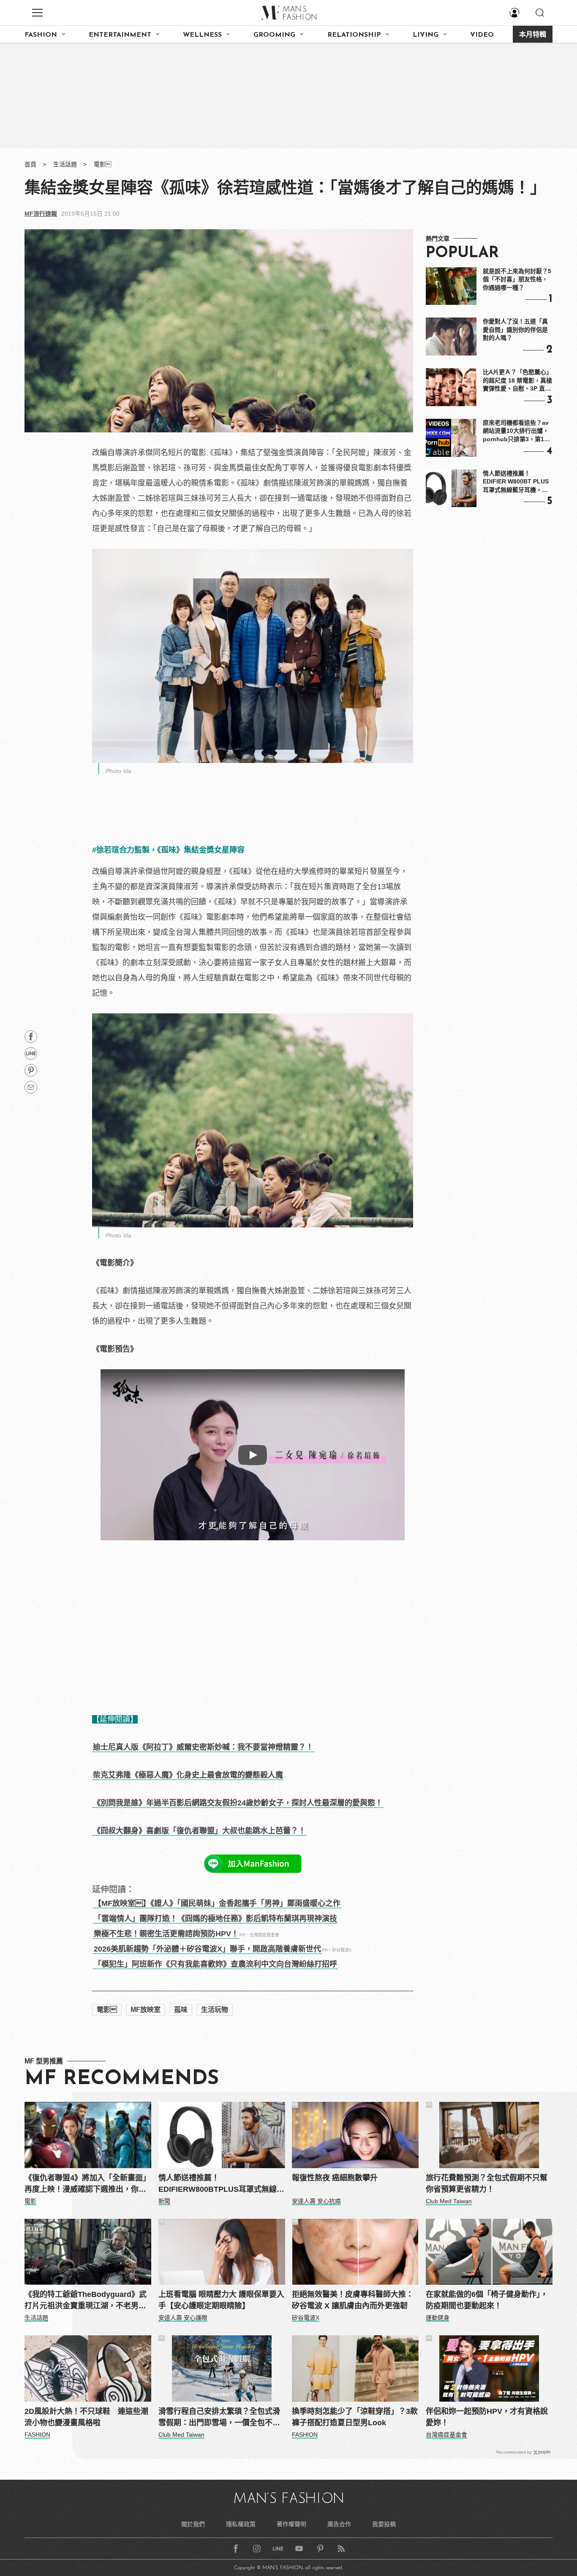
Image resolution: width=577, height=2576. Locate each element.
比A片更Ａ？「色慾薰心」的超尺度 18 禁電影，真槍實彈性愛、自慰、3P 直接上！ (517, 381)
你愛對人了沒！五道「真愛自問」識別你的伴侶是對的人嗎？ (515, 330)
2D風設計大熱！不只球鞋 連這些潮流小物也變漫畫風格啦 (86, 2417)
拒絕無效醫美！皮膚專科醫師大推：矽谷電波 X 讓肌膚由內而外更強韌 (353, 2300)
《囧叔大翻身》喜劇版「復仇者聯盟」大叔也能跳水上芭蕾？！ (199, 1831)
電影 (103, 164)
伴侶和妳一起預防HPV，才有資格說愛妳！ (487, 2417)
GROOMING (274, 35)
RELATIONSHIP (354, 35)
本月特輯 (533, 35)
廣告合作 (339, 2524)
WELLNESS (202, 35)
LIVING (426, 35)
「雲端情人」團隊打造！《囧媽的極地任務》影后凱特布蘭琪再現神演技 (215, 1919)
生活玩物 (215, 2010)
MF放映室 (146, 2010)
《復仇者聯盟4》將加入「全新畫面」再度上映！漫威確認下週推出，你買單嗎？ (87, 2184)
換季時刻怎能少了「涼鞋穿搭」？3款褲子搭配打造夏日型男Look (355, 2417)
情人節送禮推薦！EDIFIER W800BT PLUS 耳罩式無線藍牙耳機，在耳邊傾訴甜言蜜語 (516, 482)
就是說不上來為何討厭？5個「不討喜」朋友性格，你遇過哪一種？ (517, 279)
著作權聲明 (291, 2524)
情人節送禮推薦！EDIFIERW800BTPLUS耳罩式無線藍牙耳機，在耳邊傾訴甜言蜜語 (221, 2184)
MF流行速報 (41, 214)
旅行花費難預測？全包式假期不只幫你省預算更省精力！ (487, 2184)
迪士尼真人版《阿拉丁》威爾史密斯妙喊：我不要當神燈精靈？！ (203, 1747)
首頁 (30, 164)
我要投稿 (384, 2524)
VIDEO (482, 35)
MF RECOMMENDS (122, 2079)
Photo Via (118, 771)
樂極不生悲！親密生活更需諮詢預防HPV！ (166, 1934)
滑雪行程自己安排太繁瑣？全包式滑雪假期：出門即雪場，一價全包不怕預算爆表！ (219, 2418)
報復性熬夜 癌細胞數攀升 (335, 2178)
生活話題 (65, 164)
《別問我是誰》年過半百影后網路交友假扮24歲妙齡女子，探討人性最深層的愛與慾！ (238, 1803)
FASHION (41, 35)
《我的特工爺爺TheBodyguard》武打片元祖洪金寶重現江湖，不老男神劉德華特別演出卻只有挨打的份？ (86, 2301)
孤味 (181, 2010)
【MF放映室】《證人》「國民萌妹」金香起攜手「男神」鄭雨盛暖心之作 (217, 1903)
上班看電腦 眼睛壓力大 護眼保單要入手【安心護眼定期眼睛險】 (221, 2300)
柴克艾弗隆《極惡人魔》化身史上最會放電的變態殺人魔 (188, 1775)
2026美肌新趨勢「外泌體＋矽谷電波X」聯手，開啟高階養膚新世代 (207, 1949)
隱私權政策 (241, 2524)
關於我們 (193, 2524)
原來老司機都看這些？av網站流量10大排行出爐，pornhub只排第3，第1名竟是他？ (516, 432)
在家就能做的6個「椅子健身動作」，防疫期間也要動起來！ (487, 2300)
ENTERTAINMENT (120, 35)
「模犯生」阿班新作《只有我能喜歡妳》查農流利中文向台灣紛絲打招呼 (215, 1964)
